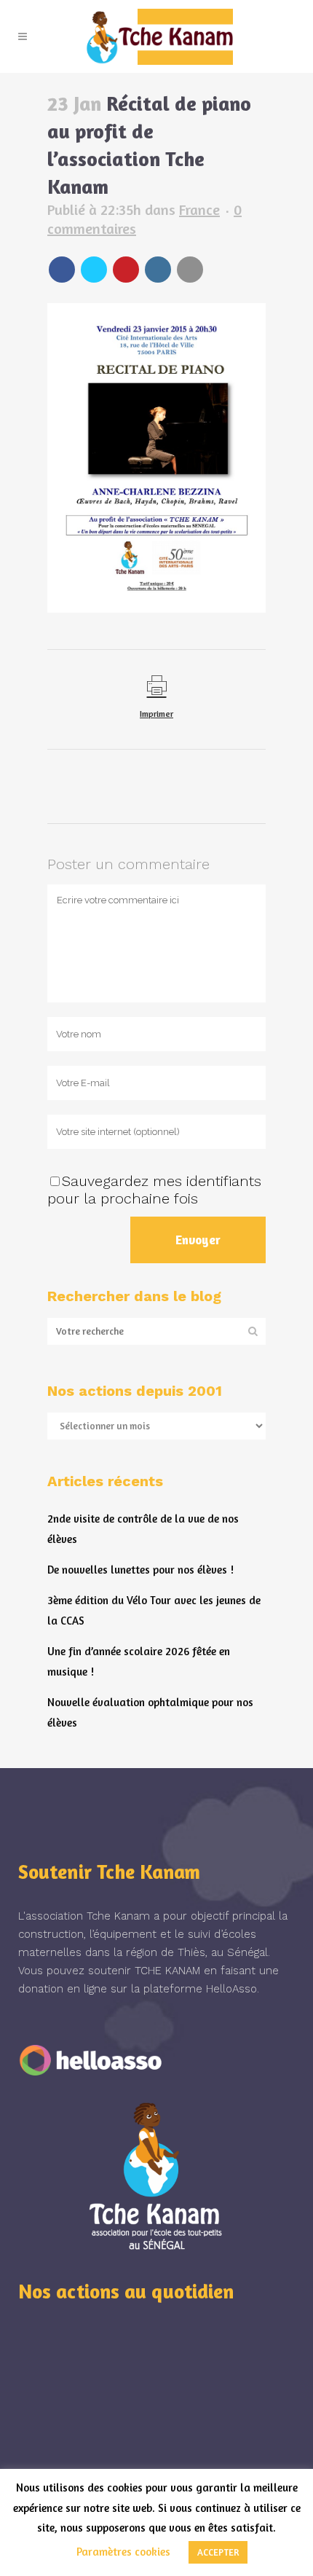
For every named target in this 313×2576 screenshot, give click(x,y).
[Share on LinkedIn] (158, 270)
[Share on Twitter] (94, 270)
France (199, 209)
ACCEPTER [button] (218, 2552)
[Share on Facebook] (62, 270)
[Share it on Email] (190, 270)
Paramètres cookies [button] (123, 2552)
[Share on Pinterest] (126, 270)
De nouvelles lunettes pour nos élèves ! (140, 1570)
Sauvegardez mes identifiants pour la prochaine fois (154, 1190)
